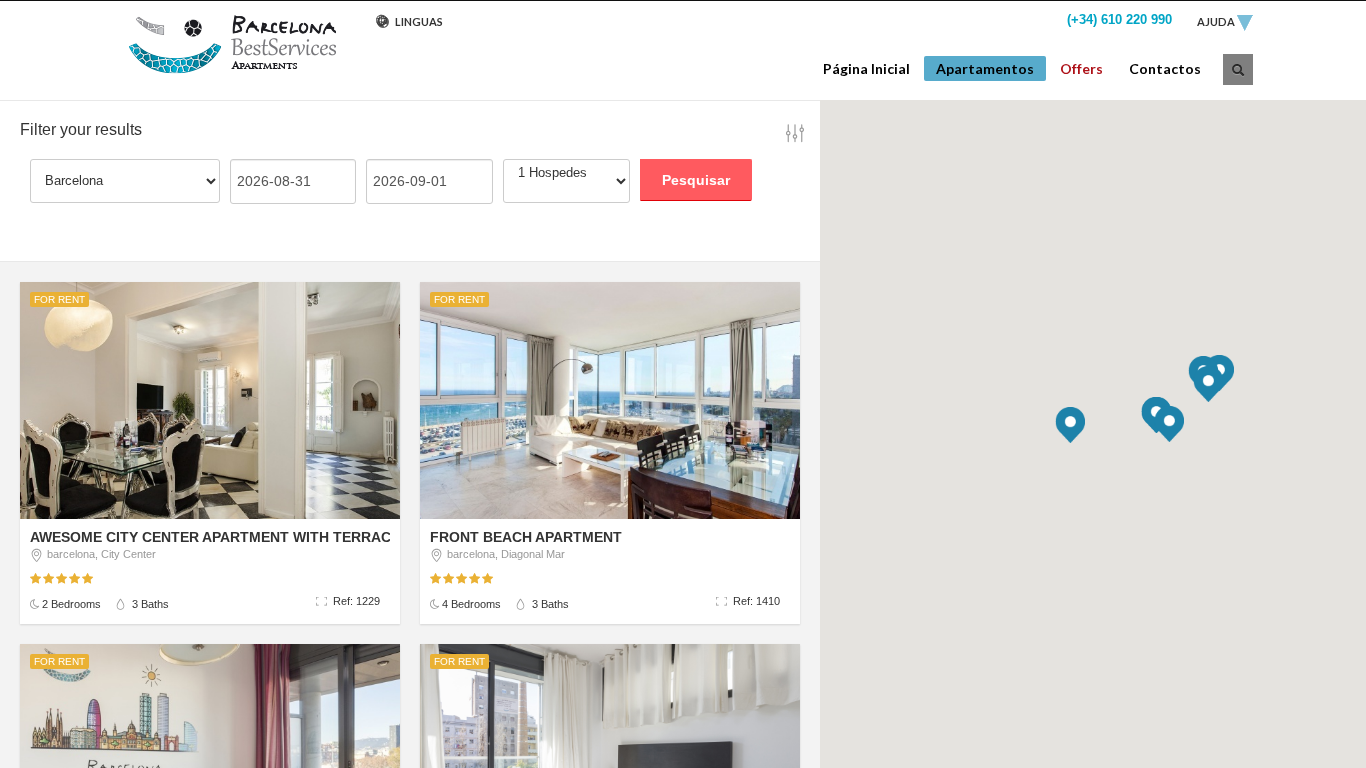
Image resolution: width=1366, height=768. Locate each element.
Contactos (1165, 69)
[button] (1070, 425)
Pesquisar (696, 180)
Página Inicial (866, 69)
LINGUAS (418, 21)
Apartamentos (985, 68)
